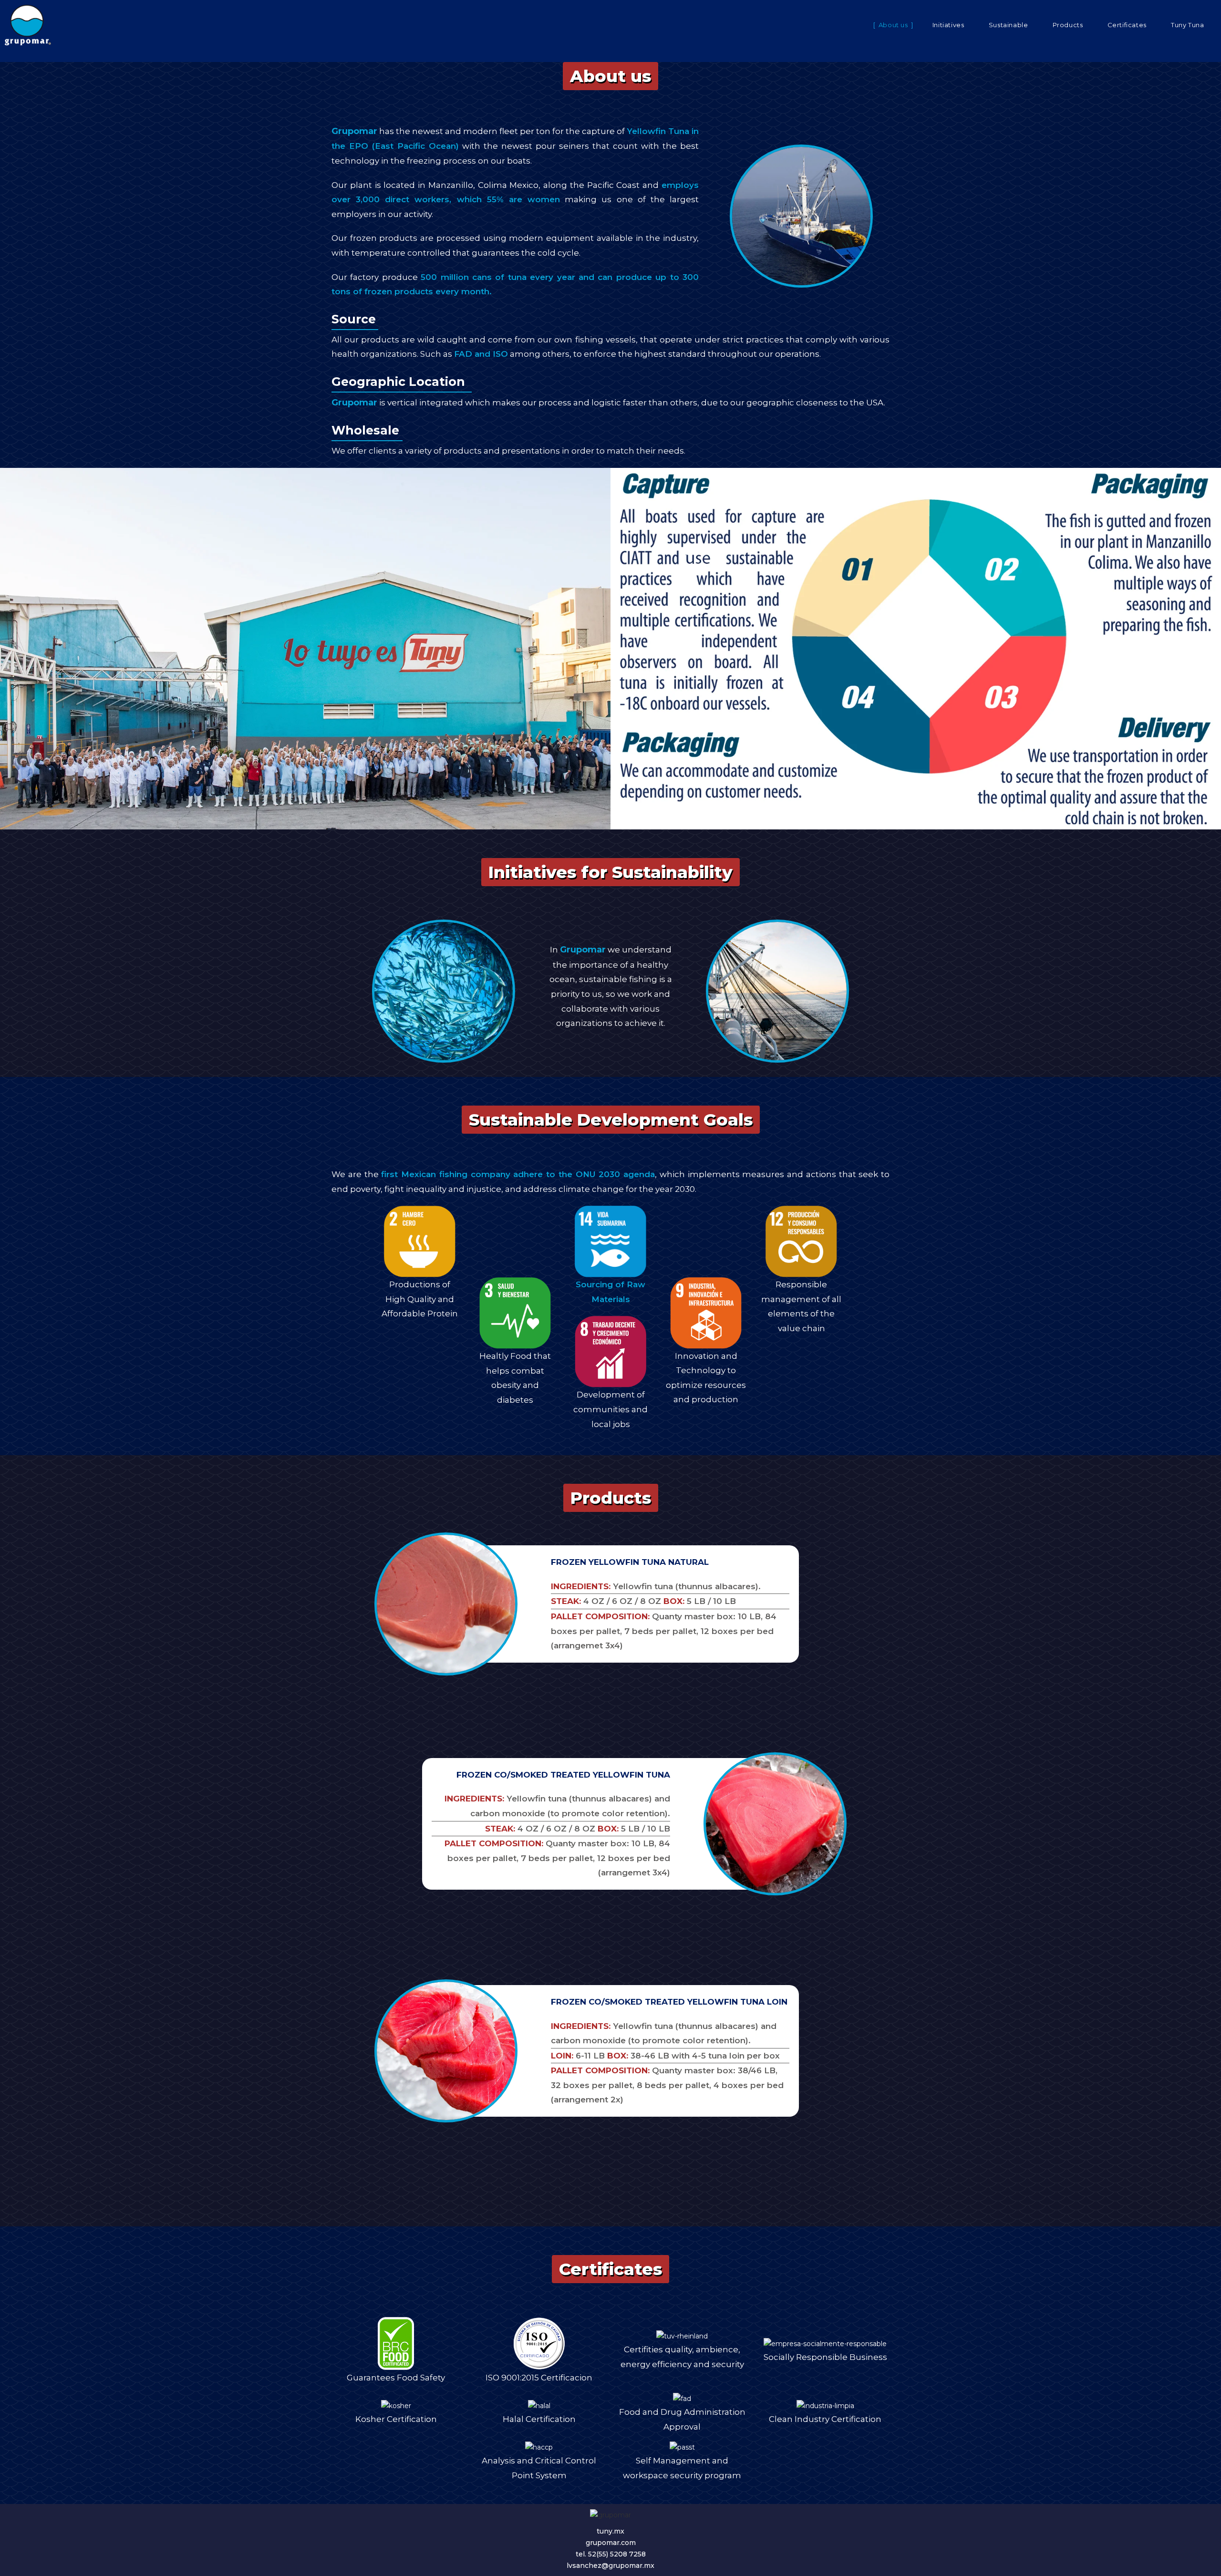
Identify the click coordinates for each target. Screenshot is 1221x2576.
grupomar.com (611, 2543)
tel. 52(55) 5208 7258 (611, 2554)
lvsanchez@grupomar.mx (610, 2566)
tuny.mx (610, 2531)
